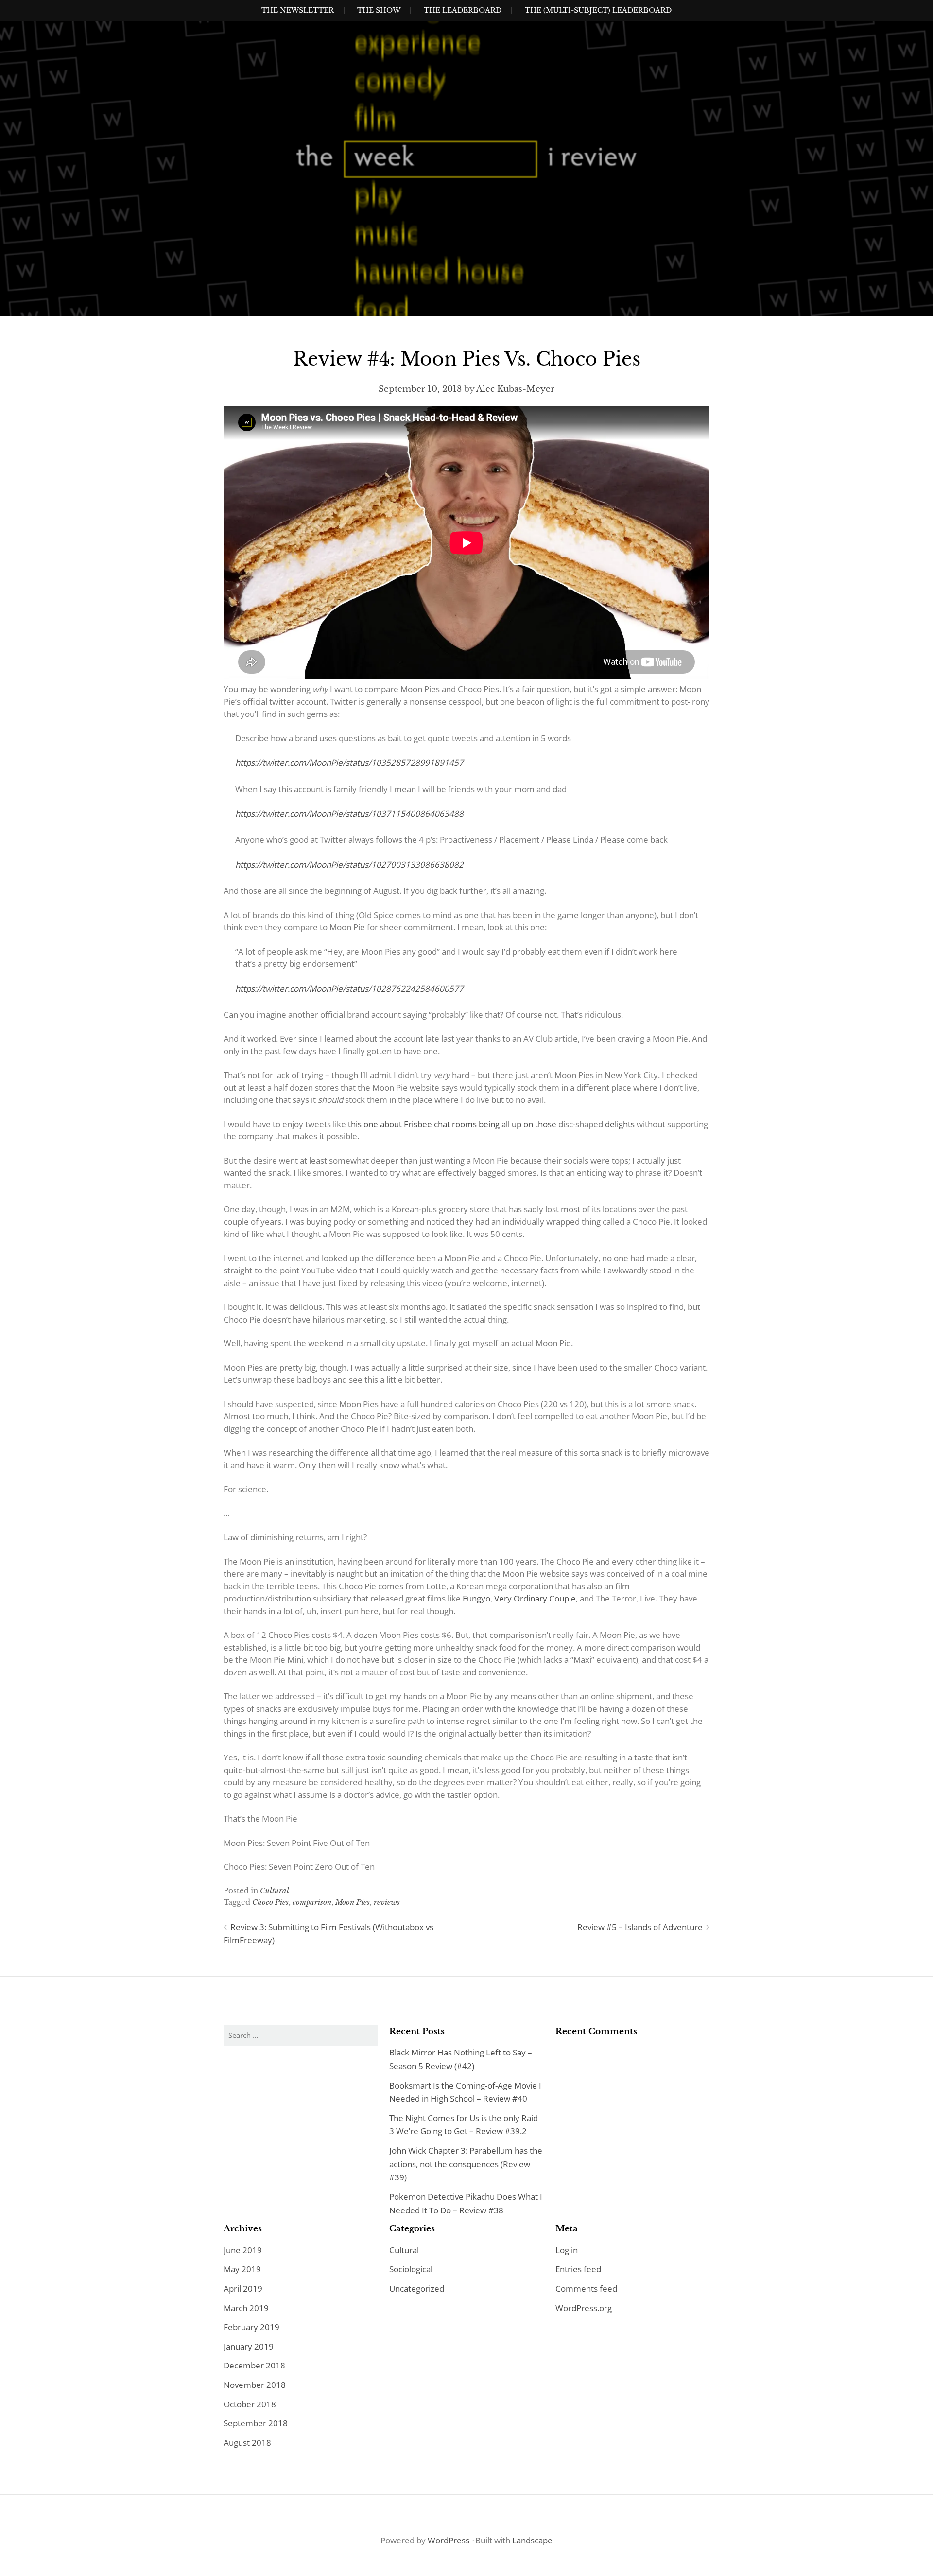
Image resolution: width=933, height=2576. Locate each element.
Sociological (411, 2269)
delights (619, 1124)
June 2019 (243, 2250)
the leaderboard (463, 10)
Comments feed (586, 2289)
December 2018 (254, 2365)
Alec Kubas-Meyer (515, 389)
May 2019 (242, 2269)
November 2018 (255, 2385)
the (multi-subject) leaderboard (598, 10)
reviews (387, 1902)
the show (379, 10)
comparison (312, 1902)
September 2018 (256, 2423)
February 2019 (251, 2327)
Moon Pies (353, 1902)
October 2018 (250, 2404)
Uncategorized (417, 2289)
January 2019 (249, 2346)
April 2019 (243, 2289)
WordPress (449, 2540)
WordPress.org (584, 2308)
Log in (567, 2250)
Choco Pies (270, 1902)
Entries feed (578, 2269)
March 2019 (246, 2308)
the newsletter (298, 10)
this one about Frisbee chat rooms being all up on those (453, 1124)
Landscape (532, 2540)
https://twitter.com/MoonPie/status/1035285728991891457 (349, 762)
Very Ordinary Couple (535, 1598)
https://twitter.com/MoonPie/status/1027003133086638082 (349, 864)
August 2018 (247, 2443)
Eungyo (476, 1598)
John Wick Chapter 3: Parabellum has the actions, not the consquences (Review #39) (466, 2164)
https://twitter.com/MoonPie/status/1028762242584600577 (349, 988)
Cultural (275, 1890)
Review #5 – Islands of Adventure (640, 1927)
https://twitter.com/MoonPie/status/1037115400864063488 (349, 813)
